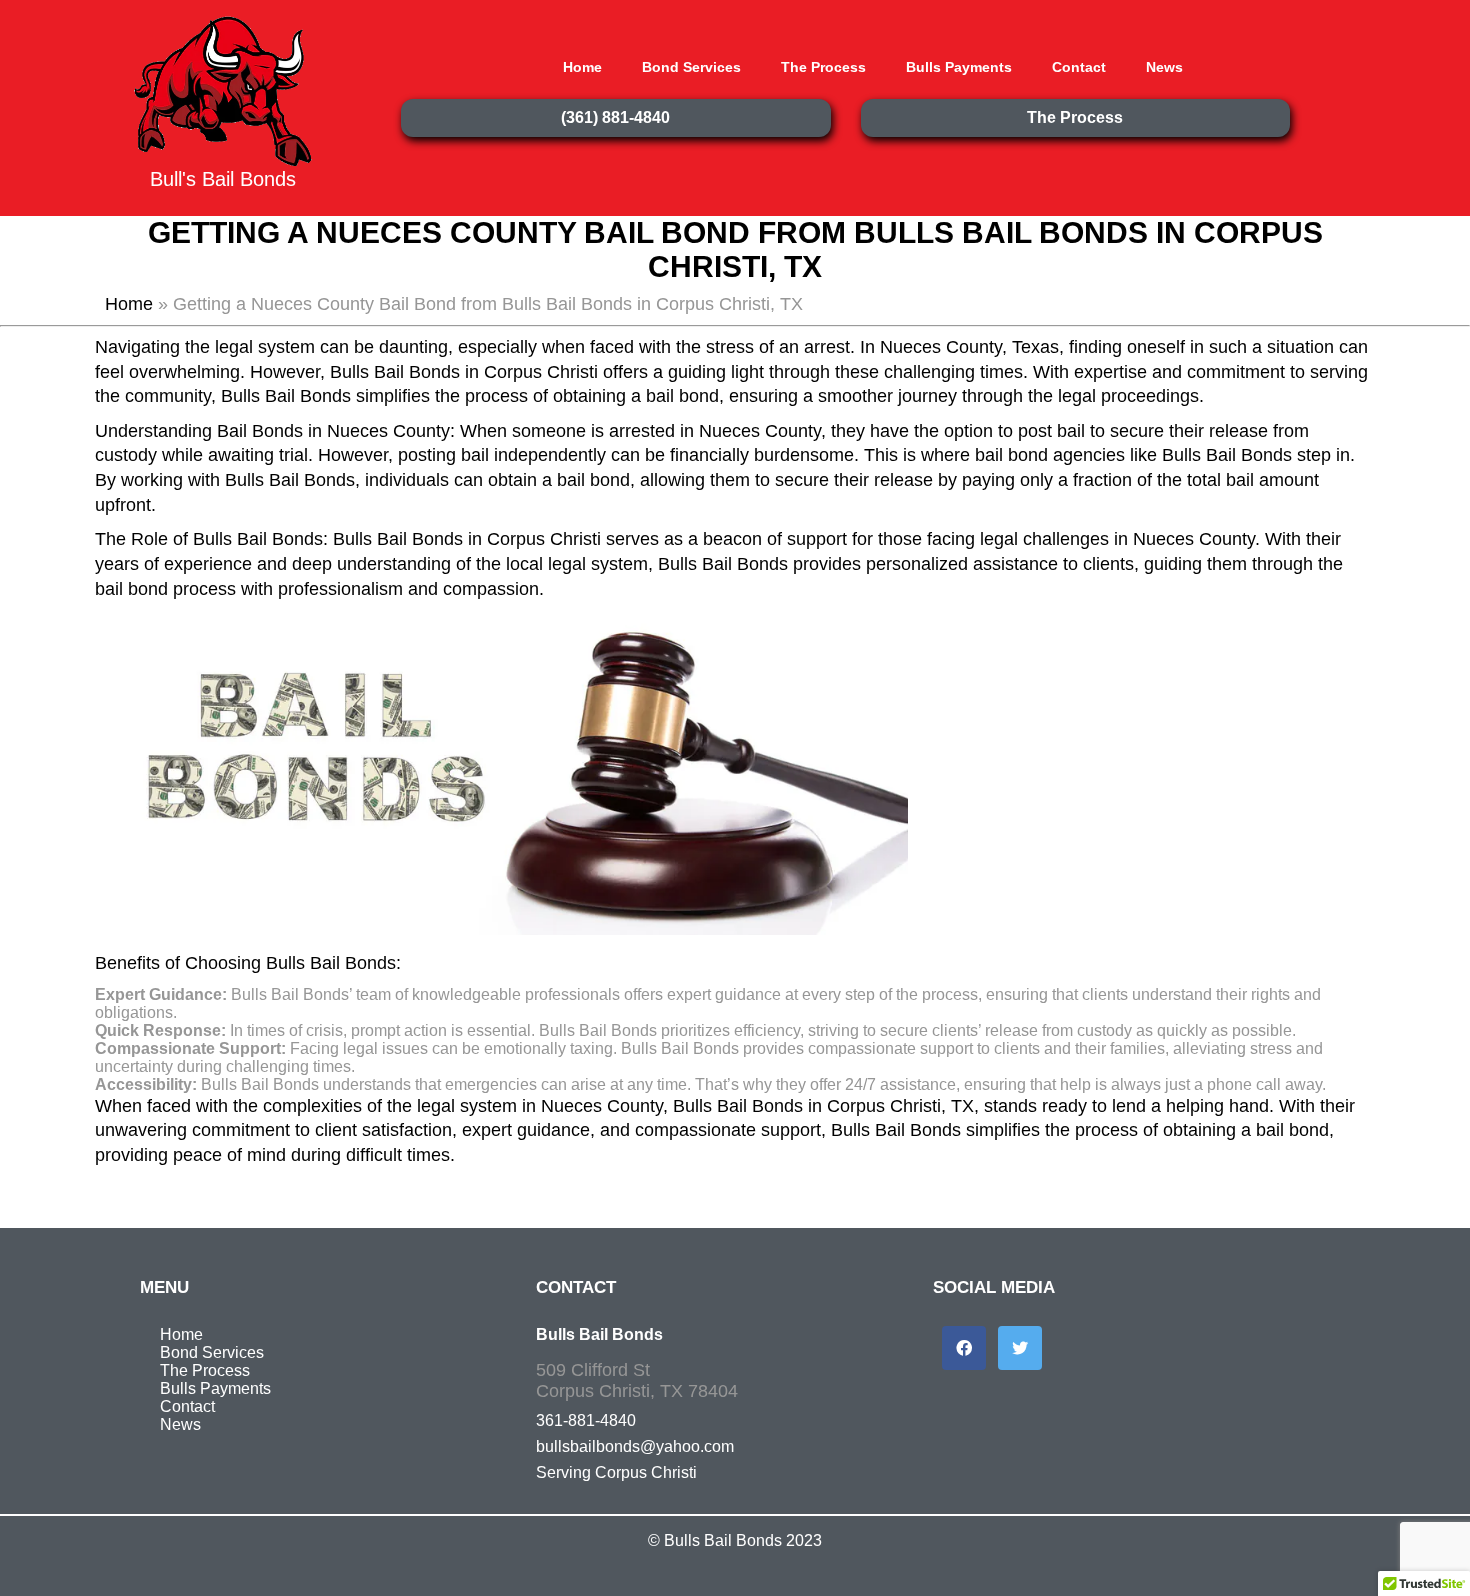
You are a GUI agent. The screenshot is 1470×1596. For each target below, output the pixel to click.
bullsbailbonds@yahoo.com (635, 1446)
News (1164, 67)
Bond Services (691, 67)
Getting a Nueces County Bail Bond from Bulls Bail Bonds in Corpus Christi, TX (735, 249)
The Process (823, 67)
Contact (1079, 67)
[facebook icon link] (964, 1348)
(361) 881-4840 (615, 117)
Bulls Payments (959, 67)
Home (582, 67)
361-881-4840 (586, 1420)
